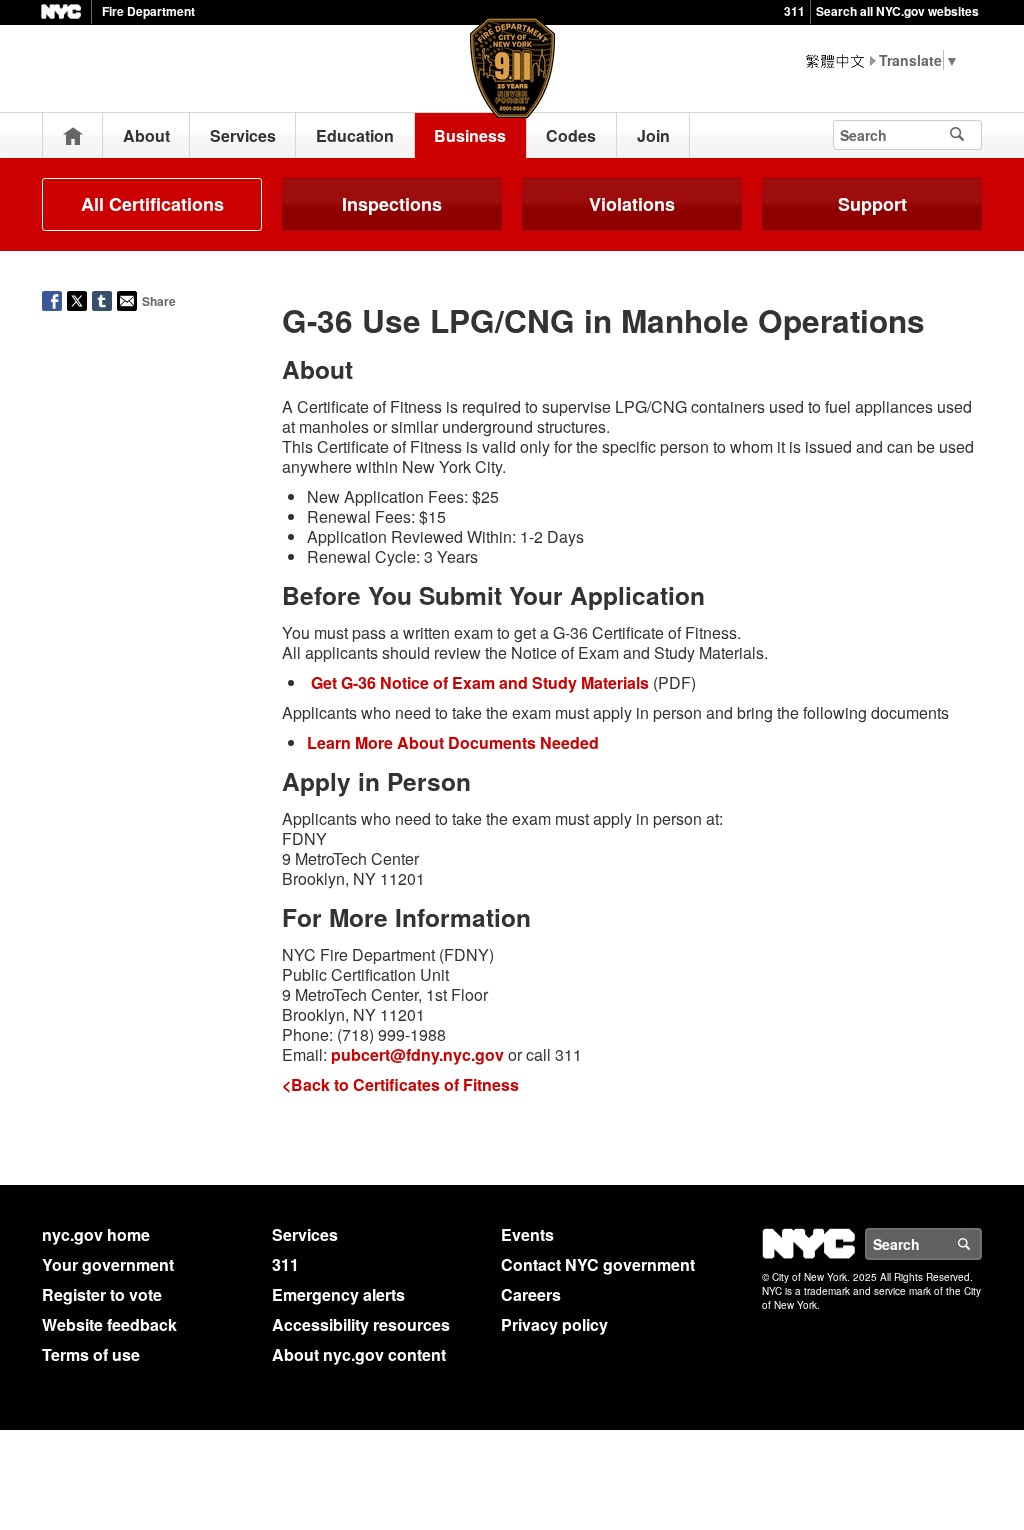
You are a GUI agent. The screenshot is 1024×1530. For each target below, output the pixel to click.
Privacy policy (554, 1324)
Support (872, 204)
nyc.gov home (96, 1234)
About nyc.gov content (359, 1354)
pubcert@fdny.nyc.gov (417, 1054)
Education (355, 135)
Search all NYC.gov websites (897, 11)
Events (527, 1234)
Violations (632, 204)
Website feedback (109, 1324)
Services (243, 135)
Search (981, 1244)
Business (470, 135)
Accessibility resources (361, 1324)
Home (73, 135)
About (146, 135)
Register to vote (102, 1294)
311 (794, 11)
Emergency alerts (338, 1294)
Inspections (392, 204)
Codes (571, 135)
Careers (531, 1294)
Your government (108, 1264)
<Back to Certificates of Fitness (400, 1084)
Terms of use (91, 1354)
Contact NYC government (598, 1264)
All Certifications (152, 204)
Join (653, 135)
